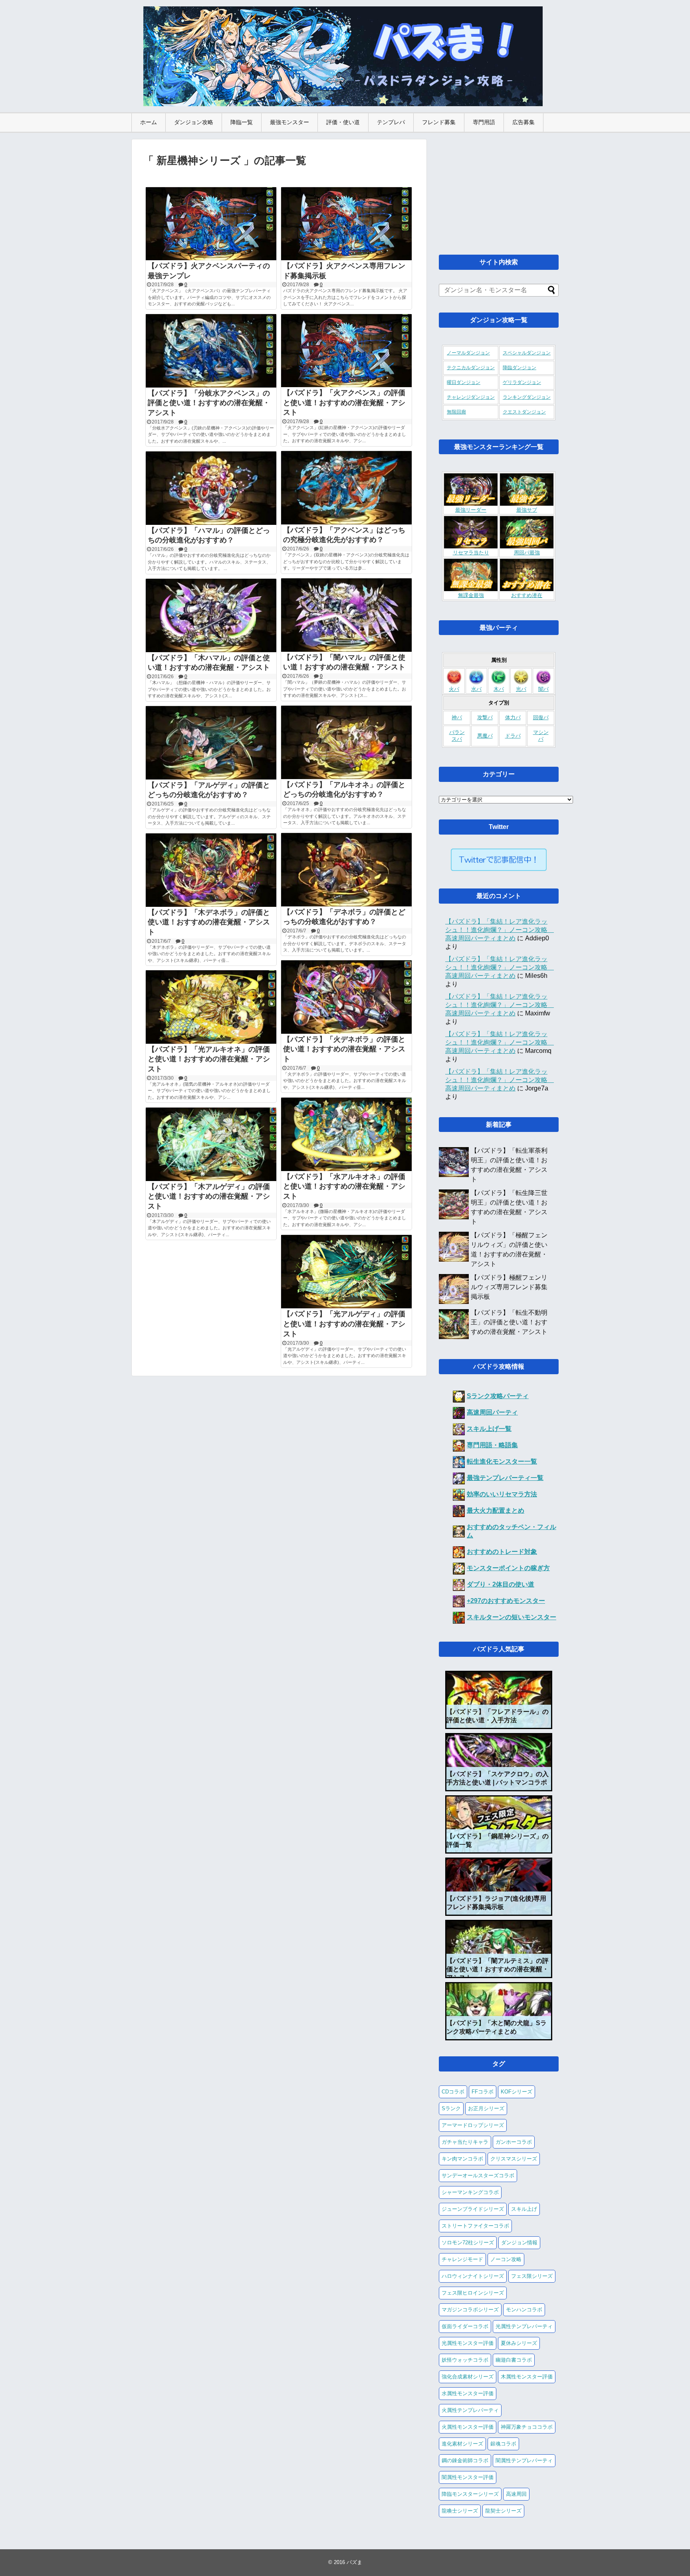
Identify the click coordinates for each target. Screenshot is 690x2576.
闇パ (543, 689)
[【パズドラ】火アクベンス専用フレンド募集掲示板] (346, 224)
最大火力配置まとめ (496, 1511)
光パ (521, 689)
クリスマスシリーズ (514, 2159)
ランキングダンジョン (527, 397)
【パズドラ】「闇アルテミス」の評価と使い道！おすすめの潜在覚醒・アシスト (498, 1969)
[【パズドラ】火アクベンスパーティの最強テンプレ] (211, 224)
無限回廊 (456, 412)
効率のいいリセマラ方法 (502, 1494)
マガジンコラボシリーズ (470, 2310)
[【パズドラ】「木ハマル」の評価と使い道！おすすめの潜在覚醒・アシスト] (211, 615)
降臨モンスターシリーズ (470, 2494)
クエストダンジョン (524, 412)
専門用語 (484, 122)
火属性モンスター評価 (468, 2427)
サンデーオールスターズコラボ (478, 2175)
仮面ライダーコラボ (465, 2326)
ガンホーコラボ (514, 2142)
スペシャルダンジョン (527, 353)
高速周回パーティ (492, 1412)
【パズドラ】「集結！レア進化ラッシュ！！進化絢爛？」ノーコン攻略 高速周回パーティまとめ (500, 930)
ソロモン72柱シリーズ (468, 2243)
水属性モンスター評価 (468, 2393)
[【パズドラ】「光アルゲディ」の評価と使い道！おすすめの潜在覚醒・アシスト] (346, 1272)
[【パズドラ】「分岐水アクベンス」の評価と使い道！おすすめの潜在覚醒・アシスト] (211, 351)
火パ (454, 689)
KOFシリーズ (517, 2092)
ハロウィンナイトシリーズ (473, 2276)
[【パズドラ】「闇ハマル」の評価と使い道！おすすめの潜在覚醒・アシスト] (346, 615)
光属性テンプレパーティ (524, 2326)
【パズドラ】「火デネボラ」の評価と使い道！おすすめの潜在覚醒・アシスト (344, 1049)
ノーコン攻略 (506, 2259)
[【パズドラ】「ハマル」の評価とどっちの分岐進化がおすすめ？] (211, 488)
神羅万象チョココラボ (527, 2427)
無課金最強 (471, 596)
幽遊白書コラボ (514, 2360)
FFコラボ (483, 2092)
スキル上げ (524, 2209)
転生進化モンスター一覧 (502, 1461)
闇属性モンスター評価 (468, 2477)
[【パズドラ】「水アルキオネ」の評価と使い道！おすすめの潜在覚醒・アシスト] (346, 1134)
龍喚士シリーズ (460, 2511)
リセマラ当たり (471, 553)
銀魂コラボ (503, 2444)
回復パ (541, 718)
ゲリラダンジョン (522, 382)
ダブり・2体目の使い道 (501, 1584)
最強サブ (527, 510)
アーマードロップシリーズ (473, 2125)
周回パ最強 (527, 553)
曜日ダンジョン (464, 382)
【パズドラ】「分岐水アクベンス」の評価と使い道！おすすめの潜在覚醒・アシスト (209, 403)
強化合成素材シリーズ (468, 2377)
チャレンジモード (462, 2259)
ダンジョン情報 (519, 2243)
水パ (476, 689)
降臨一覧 (242, 122)
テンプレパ (391, 122)
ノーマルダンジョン (468, 353)
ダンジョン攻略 (194, 122)
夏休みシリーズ (519, 2343)
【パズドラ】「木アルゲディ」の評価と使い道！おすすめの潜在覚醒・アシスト (209, 1197)
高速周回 (516, 2494)
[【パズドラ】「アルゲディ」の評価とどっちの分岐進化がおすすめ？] (211, 743)
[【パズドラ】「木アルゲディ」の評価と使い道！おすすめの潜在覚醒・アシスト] (211, 1144)
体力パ (513, 718)
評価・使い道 (343, 122)
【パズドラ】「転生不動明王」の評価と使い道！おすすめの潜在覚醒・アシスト (509, 1322)
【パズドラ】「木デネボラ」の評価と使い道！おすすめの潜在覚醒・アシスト (209, 922)
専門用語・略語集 (492, 1445)
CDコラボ (453, 2092)
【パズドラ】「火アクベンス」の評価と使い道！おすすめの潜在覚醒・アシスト (344, 403)
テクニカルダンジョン (471, 368)
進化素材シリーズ (462, 2444)
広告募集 (523, 122)
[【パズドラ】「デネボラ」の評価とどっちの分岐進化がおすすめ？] (346, 870)
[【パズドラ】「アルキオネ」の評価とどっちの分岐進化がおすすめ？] (346, 742)
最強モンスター (289, 122)
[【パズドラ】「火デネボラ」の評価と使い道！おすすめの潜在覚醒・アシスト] (346, 997)
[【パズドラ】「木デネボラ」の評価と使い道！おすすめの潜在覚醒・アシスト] (211, 870)
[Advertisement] (499, 189)
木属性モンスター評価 (527, 2377)
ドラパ (513, 736)
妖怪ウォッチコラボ (465, 2360)
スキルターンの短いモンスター (512, 1617)
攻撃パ (485, 718)
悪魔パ (485, 736)
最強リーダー (471, 510)
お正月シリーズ (486, 2108)
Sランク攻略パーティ (498, 1396)
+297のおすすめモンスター (506, 1601)
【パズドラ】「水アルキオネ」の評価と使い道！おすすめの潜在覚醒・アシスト (344, 1187)
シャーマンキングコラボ (470, 2192)
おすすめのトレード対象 (502, 1552)
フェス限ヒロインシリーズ (473, 2293)
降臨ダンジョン (519, 368)
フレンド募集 (439, 122)
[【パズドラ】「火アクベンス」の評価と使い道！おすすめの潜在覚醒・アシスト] (346, 351)
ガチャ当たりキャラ (465, 2142)
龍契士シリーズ (503, 2511)
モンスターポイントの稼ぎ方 (508, 1568)
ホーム (149, 122)
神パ (457, 718)
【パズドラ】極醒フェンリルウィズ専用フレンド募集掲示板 (509, 1287)
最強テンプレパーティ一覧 (505, 1478)
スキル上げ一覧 (489, 1429)
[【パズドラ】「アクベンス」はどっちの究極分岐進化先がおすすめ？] (346, 488)
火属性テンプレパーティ (470, 2410)
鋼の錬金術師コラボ (465, 2460)
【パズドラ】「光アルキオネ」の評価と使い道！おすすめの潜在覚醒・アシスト (209, 1059)
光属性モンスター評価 (468, 2343)
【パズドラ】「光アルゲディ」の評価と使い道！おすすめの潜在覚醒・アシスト (344, 1324)
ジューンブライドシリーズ (473, 2209)
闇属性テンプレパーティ (524, 2460)
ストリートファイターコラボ (475, 2226)
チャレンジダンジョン (471, 397)
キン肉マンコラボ (462, 2159)
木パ (499, 689)
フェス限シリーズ (532, 2276)
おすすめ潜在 (527, 596)
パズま (354, 2562)
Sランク (451, 2108)
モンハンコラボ (524, 2310)
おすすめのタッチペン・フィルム (512, 1531)
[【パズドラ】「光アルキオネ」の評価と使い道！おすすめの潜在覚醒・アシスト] (211, 1007)
